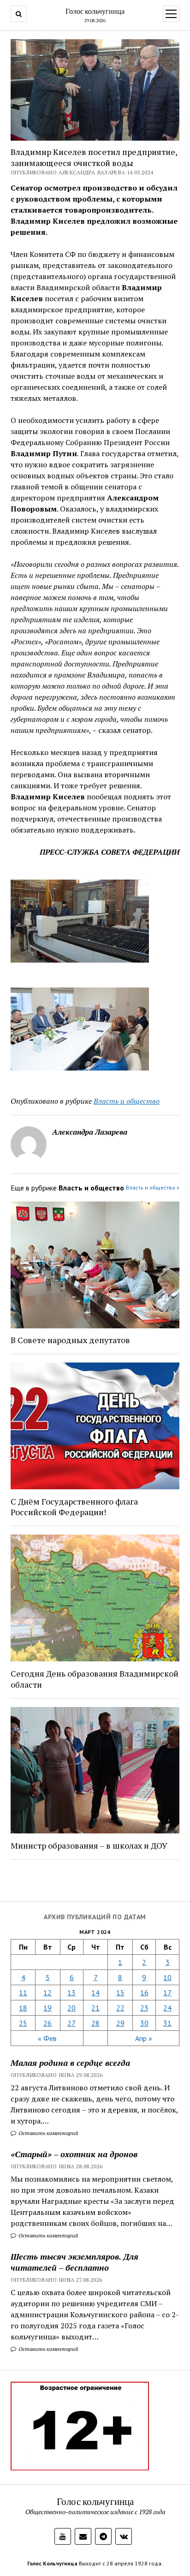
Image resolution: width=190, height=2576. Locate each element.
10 (167, 1977)
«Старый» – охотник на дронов (74, 2154)
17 (167, 1993)
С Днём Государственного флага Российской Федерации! (74, 1507)
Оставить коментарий (48, 2133)
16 (144, 1993)
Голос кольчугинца (95, 11)
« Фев (47, 2038)
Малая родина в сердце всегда (70, 2063)
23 (144, 2008)
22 (120, 2008)
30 (144, 2023)
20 (71, 2008)
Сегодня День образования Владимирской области (95, 1679)
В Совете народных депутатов (70, 1340)
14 (95, 1993)
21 (95, 2008)
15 (120, 1993)
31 (167, 2023)
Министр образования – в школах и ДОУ (89, 1845)
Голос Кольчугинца (52, 2563)
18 (23, 2008)
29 (120, 2023)
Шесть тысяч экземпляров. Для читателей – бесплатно (74, 2262)
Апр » (144, 2038)
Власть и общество (127, 1101)
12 (47, 1993)
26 (47, 2023)
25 (23, 2023)
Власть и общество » (153, 1187)
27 (71, 2023)
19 (47, 2008)
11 (23, 1993)
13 (71, 1993)
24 (167, 2008)
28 (95, 2023)
